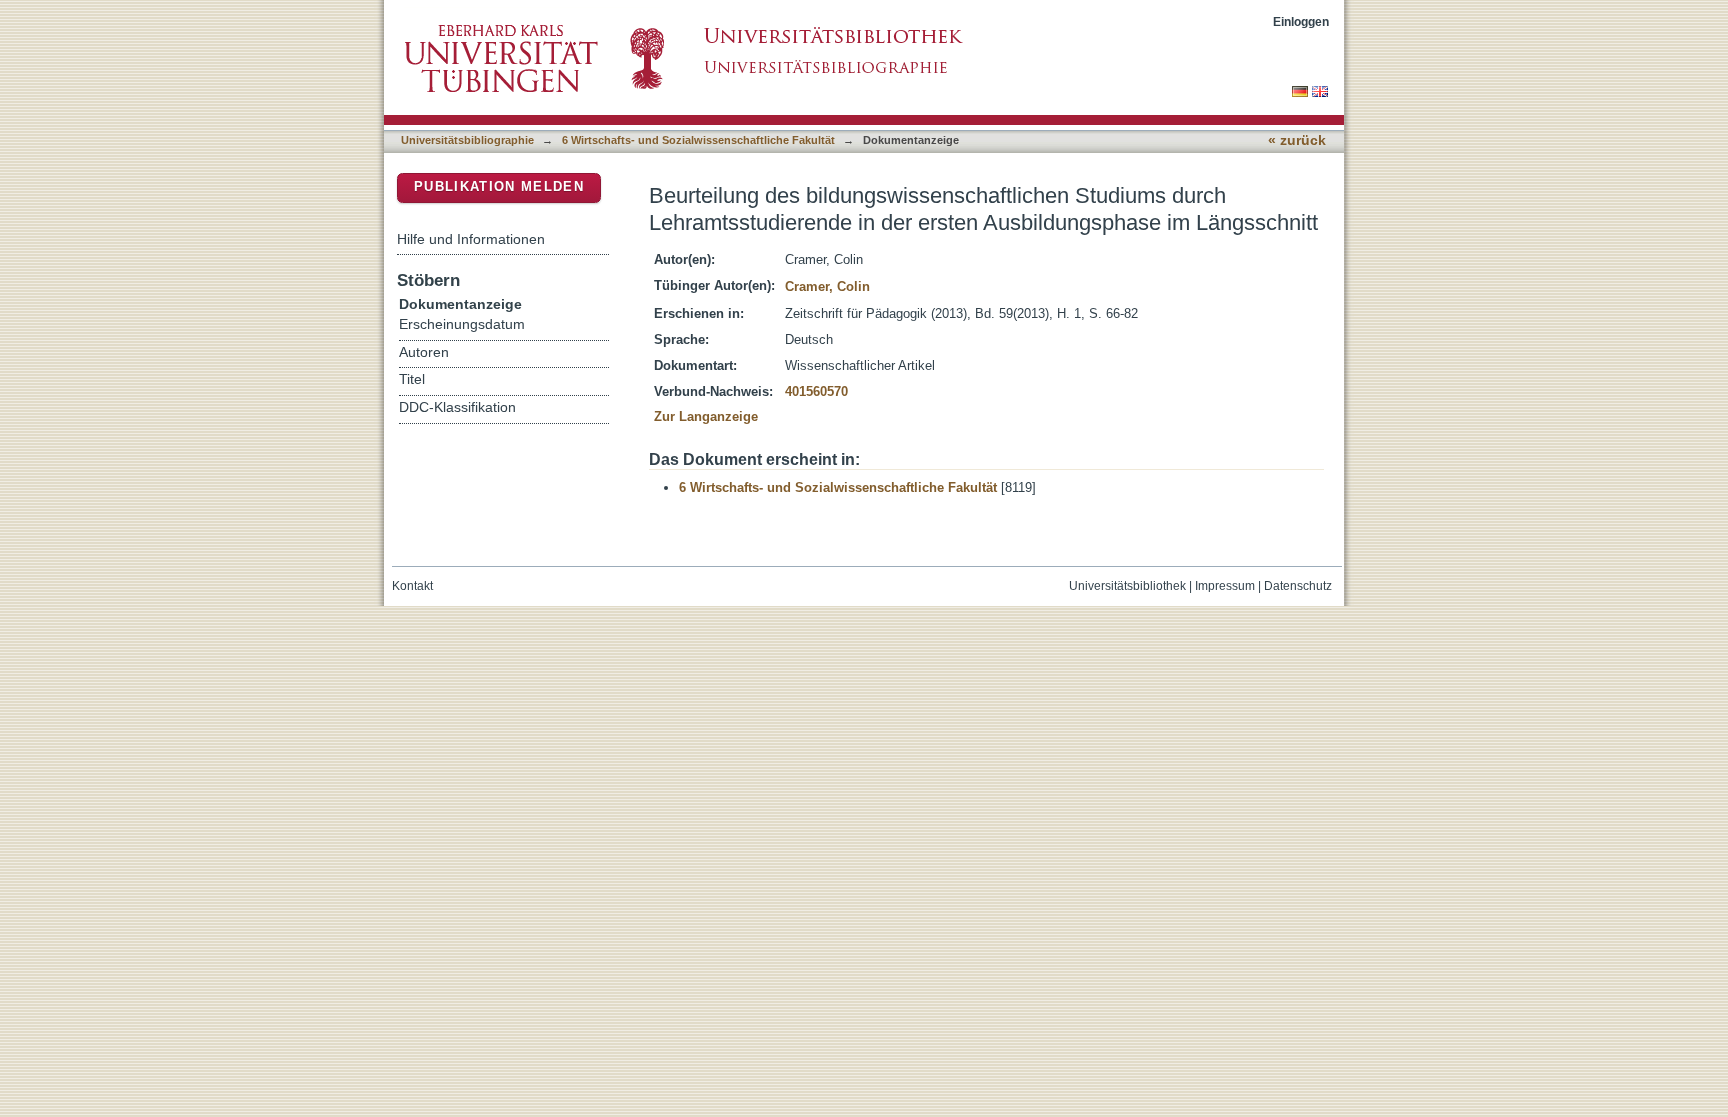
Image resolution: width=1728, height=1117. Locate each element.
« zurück (1297, 140)
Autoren (424, 352)
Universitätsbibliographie (467, 140)
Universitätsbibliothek (1127, 586)
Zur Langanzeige (706, 416)
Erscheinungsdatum (462, 324)
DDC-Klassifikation (457, 407)
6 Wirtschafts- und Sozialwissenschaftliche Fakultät (698, 140)
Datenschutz (1298, 586)
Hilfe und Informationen (471, 239)
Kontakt (412, 586)
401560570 (816, 391)
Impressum (1225, 586)
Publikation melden (499, 186)
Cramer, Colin (827, 286)
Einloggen (1301, 21)
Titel (412, 379)
